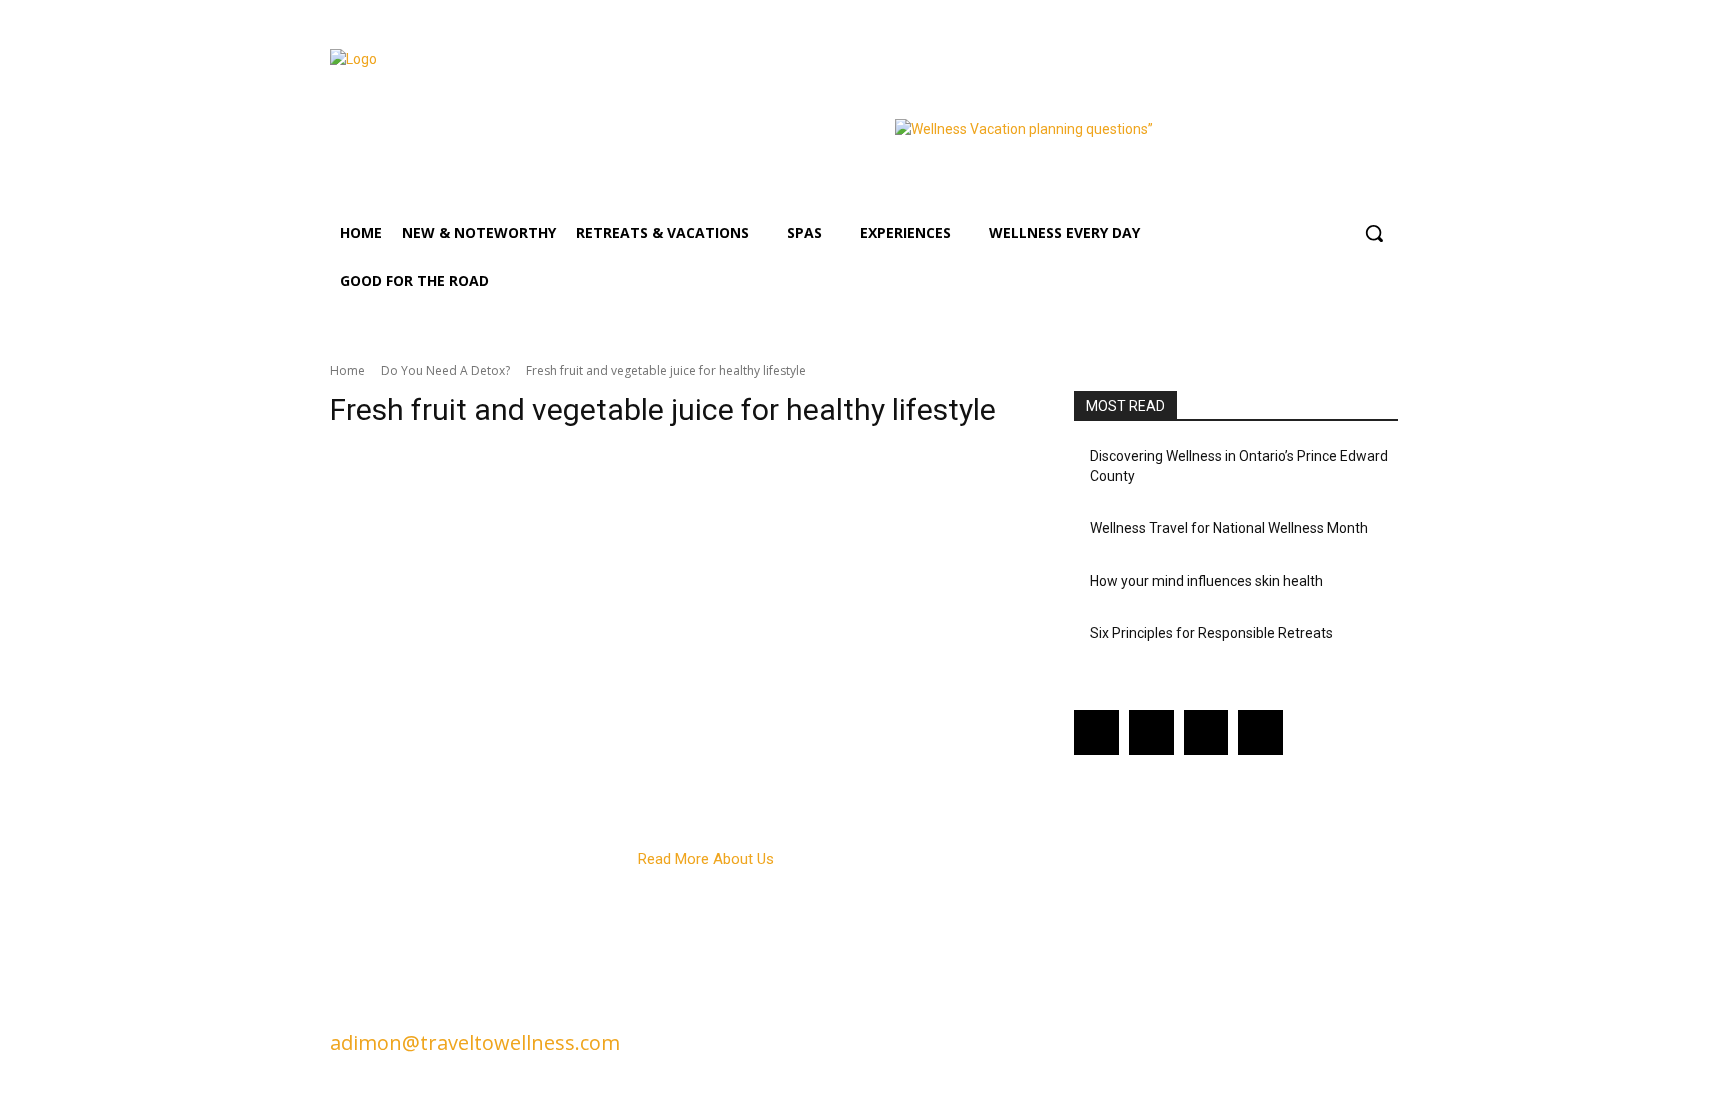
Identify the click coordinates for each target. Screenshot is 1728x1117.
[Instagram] (1151, 732)
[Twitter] (1260, 732)
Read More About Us (706, 859)
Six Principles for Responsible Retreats (1211, 633)
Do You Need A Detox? (445, 370)
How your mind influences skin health (1206, 581)
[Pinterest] (1206, 732)
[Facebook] (1096, 732)
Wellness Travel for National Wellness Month (1229, 528)
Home (347, 370)
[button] (1374, 233)
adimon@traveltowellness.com (475, 1042)
